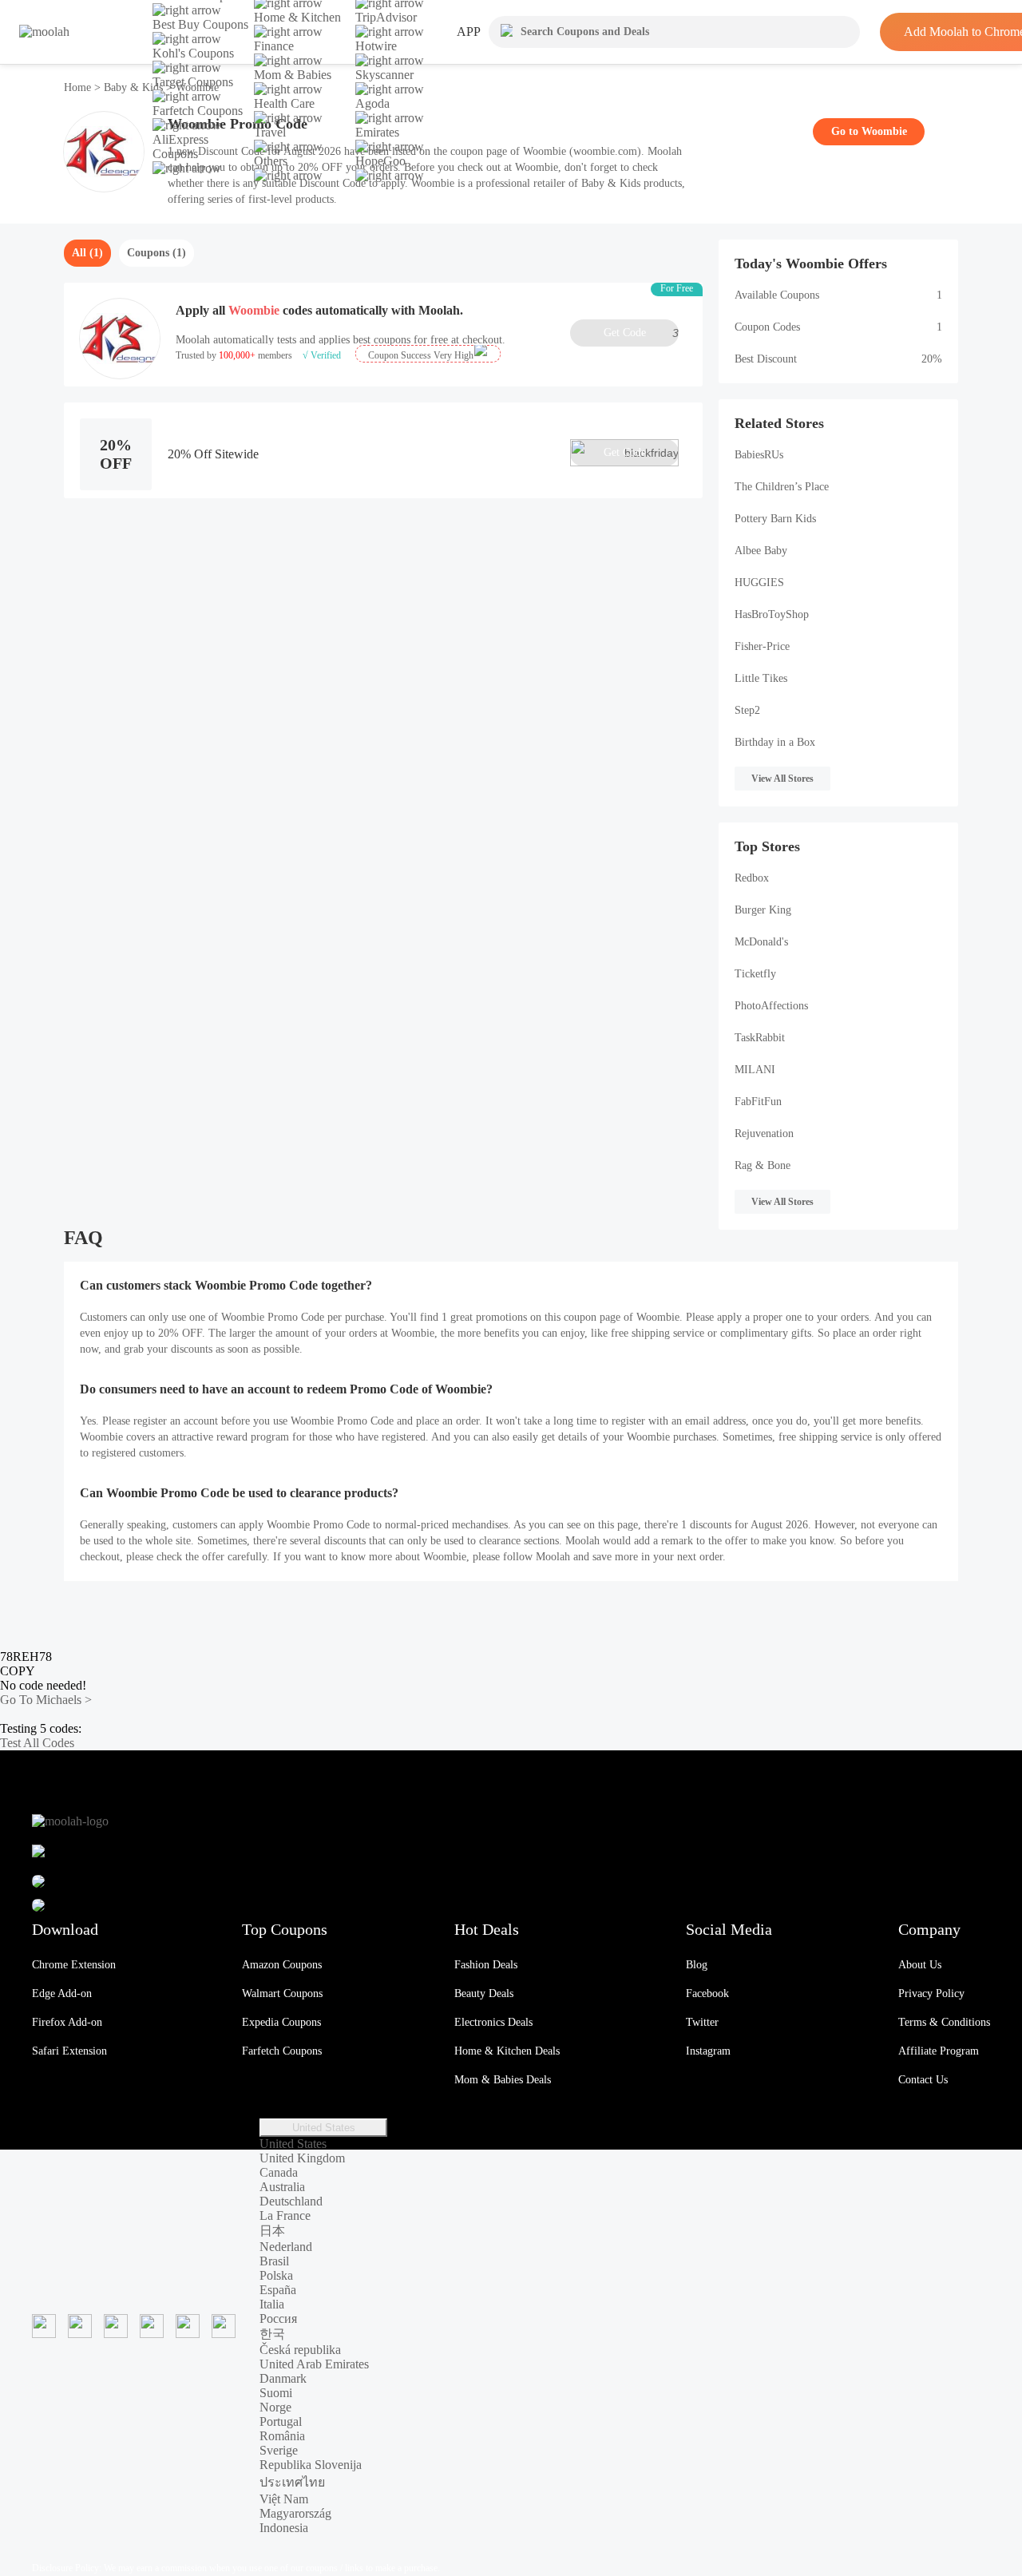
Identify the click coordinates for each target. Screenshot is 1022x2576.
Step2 (747, 710)
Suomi (276, 2393)
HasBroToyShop (772, 614)
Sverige (279, 2450)
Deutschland (291, 2201)
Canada (279, 2172)
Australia (282, 2187)
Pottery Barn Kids (775, 519)
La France (285, 2215)
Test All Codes (37, 1743)
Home (79, 87)
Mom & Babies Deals (503, 2080)
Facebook (707, 1993)
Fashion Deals (486, 1965)
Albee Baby (761, 551)
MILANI (755, 1070)
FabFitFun (758, 1102)
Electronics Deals (493, 2022)
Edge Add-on (62, 1993)
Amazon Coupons (282, 1965)
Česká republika (300, 2350)
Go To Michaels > (46, 1700)
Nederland (286, 2247)
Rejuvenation (764, 1133)
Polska (276, 2275)
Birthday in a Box (775, 742)
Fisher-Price (762, 646)
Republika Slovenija (311, 2465)
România (282, 2436)
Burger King (763, 910)
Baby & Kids (133, 87)
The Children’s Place (782, 487)
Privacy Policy (931, 1993)
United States (324, 2128)
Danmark (283, 2378)
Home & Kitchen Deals (507, 2051)
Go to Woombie (869, 131)
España (278, 2290)
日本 (272, 2231)
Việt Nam (284, 2499)
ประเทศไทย (292, 2482)
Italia (272, 2304)
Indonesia (284, 2528)
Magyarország (295, 2513)
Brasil (274, 2261)
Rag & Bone (763, 1165)
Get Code (641, 333)
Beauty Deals (484, 1993)
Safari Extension (69, 2051)
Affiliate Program (939, 2051)
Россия (278, 2318)
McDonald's (761, 942)
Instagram (708, 2051)
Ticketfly (755, 974)
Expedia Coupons (281, 2022)
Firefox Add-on (67, 2022)
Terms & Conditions (944, 2022)
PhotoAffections (771, 1006)
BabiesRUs (759, 455)
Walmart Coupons (282, 1993)
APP (469, 32)
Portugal (281, 2421)
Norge (275, 2407)
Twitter (702, 2022)
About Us (920, 1965)
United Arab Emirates (314, 2364)
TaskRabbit (760, 1038)
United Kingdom (302, 2158)
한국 (272, 2334)
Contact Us (923, 2080)
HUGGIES (759, 583)
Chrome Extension (74, 1965)
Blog (697, 1965)
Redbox (752, 878)
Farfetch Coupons (282, 2051)
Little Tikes (761, 678)
